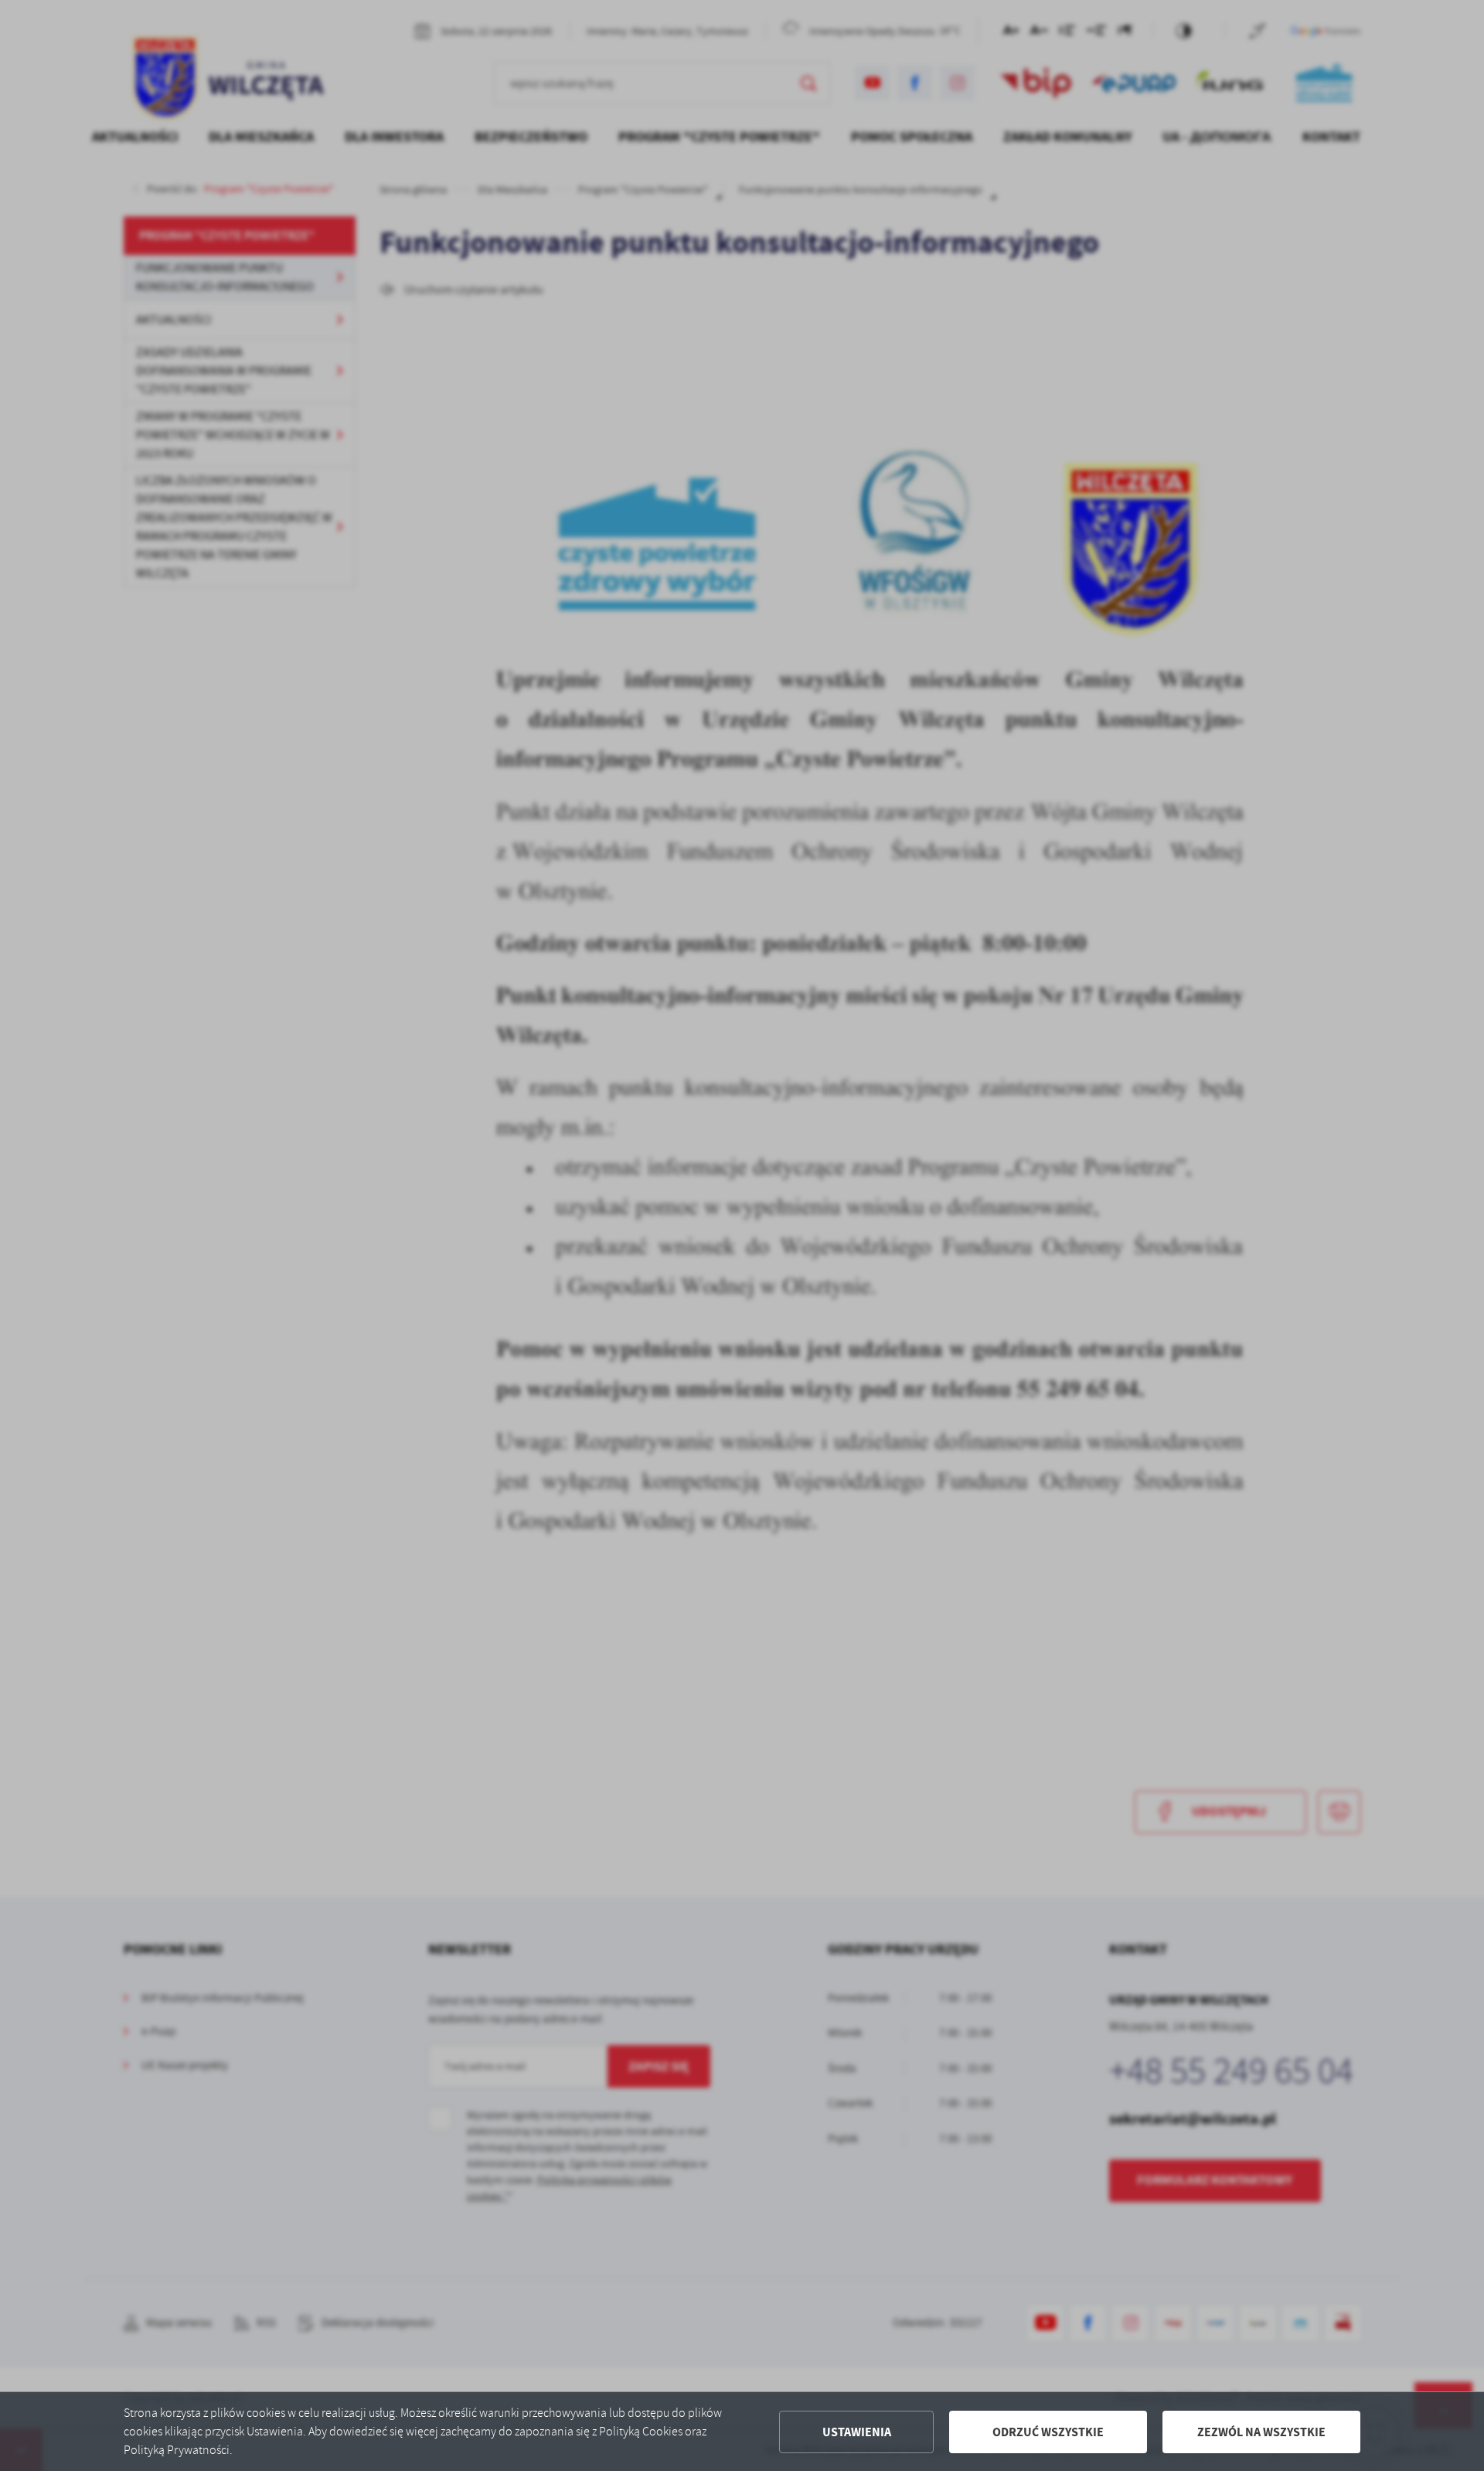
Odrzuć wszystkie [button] (1048, 2432)
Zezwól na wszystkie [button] (1261, 2432)
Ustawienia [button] (857, 2432)
